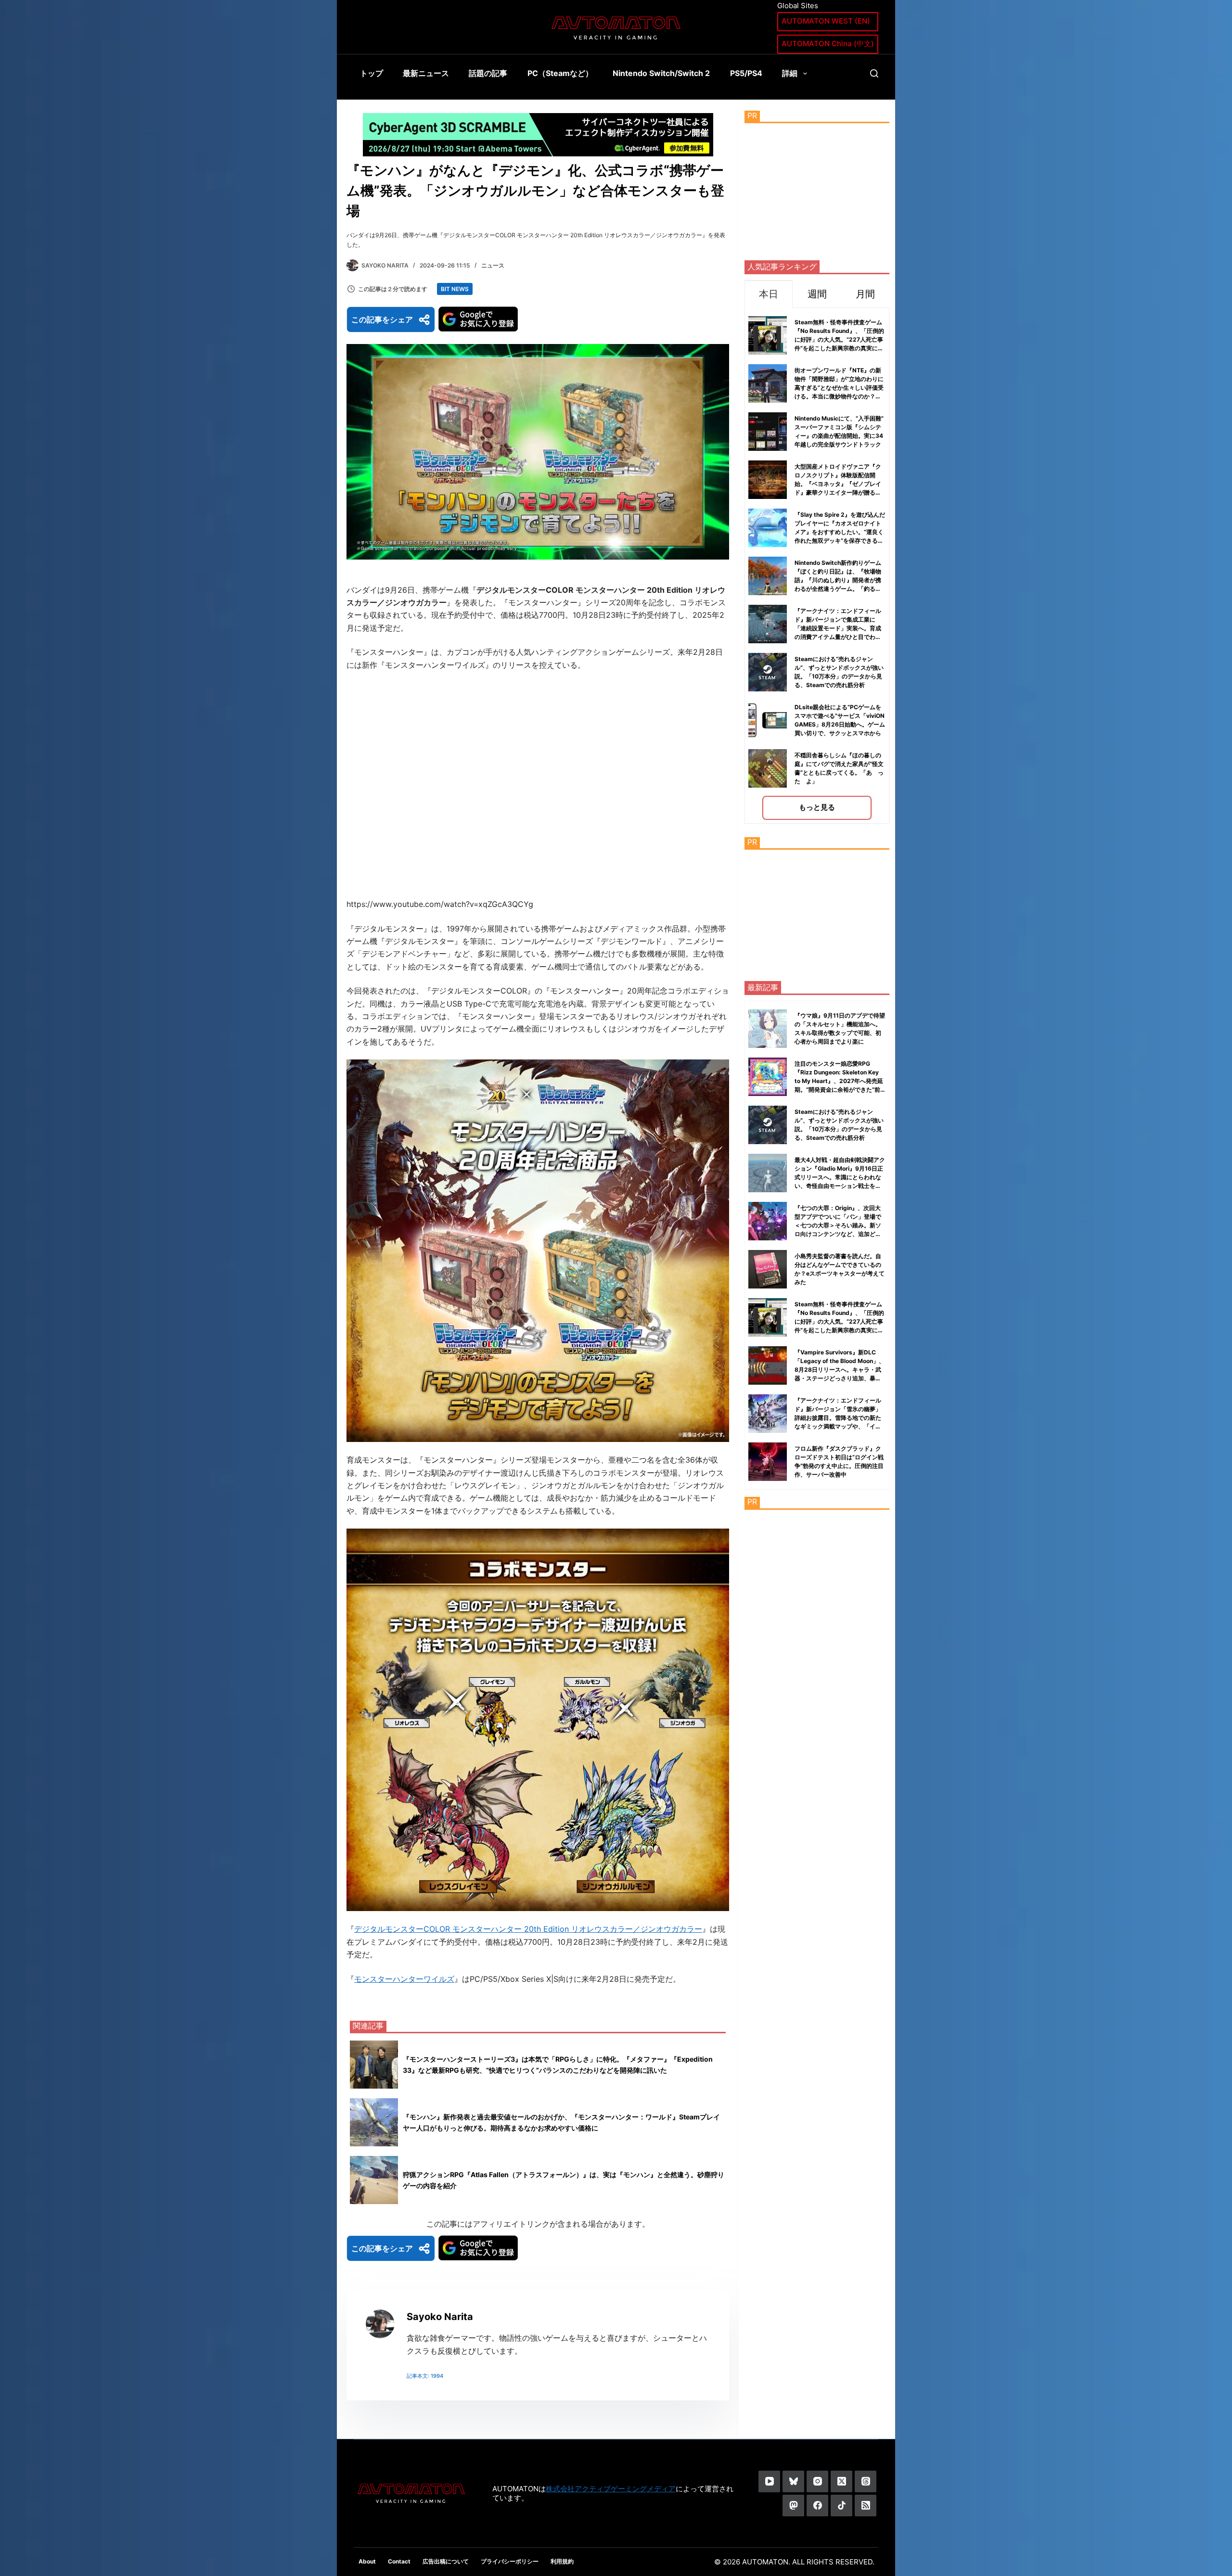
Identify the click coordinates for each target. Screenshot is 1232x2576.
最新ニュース (426, 73)
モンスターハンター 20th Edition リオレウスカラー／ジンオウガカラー (577, 1929)
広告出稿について (446, 2561)
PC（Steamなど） (560, 73)
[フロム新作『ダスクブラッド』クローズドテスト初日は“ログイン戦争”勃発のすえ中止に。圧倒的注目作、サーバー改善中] (768, 1462)
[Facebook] (817, 2506)
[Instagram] (817, 2481)
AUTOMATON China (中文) (828, 44)
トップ (372, 73)
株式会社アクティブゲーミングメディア (611, 2489)
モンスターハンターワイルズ (404, 1979)
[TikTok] (841, 2506)
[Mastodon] (793, 2506)
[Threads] (866, 2481)
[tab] (769, 294)
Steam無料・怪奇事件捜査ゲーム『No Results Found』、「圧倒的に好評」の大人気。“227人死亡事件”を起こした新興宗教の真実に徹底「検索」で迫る (839, 339)
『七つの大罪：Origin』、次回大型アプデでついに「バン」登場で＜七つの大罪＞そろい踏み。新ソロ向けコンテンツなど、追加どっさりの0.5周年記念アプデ (838, 1225)
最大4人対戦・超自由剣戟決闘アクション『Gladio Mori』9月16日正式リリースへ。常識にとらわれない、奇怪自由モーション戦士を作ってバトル (840, 1177)
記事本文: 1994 (425, 2376)
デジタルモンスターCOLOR (403, 1929)
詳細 (790, 73)
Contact (399, 2561)
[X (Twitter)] (841, 2481)
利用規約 (562, 2561)
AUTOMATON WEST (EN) (826, 21)
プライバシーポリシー (510, 2561)
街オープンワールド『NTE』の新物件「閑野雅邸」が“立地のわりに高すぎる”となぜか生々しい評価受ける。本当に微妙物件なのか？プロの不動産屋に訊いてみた (839, 388)
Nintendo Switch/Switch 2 (661, 73)
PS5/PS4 (746, 73)
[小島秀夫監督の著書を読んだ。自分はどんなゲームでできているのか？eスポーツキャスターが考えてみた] (768, 1269)
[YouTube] (769, 2481)
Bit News (455, 289)
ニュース (493, 265)
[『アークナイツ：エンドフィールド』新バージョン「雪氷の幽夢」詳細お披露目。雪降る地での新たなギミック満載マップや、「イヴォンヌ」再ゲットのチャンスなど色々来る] (768, 1414)
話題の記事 (488, 73)
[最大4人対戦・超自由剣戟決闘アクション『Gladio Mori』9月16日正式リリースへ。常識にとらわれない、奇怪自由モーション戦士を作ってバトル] (768, 1173)
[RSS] (866, 2506)
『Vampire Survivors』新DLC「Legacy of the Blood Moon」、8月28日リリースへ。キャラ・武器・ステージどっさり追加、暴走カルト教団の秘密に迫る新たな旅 (840, 1370)
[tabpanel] (817, 566)
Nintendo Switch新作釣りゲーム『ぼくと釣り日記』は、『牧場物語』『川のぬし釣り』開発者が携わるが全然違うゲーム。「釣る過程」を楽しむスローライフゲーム (838, 580)
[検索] (874, 73)
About (367, 2561)
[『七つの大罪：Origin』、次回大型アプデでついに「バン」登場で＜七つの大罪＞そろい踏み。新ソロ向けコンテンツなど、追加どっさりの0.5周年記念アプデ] (768, 1221)
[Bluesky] (793, 2481)
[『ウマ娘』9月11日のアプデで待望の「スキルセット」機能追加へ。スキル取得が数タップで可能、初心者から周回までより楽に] (768, 1029)
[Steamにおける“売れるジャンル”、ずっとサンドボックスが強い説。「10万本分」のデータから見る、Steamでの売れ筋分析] (768, 1125)
